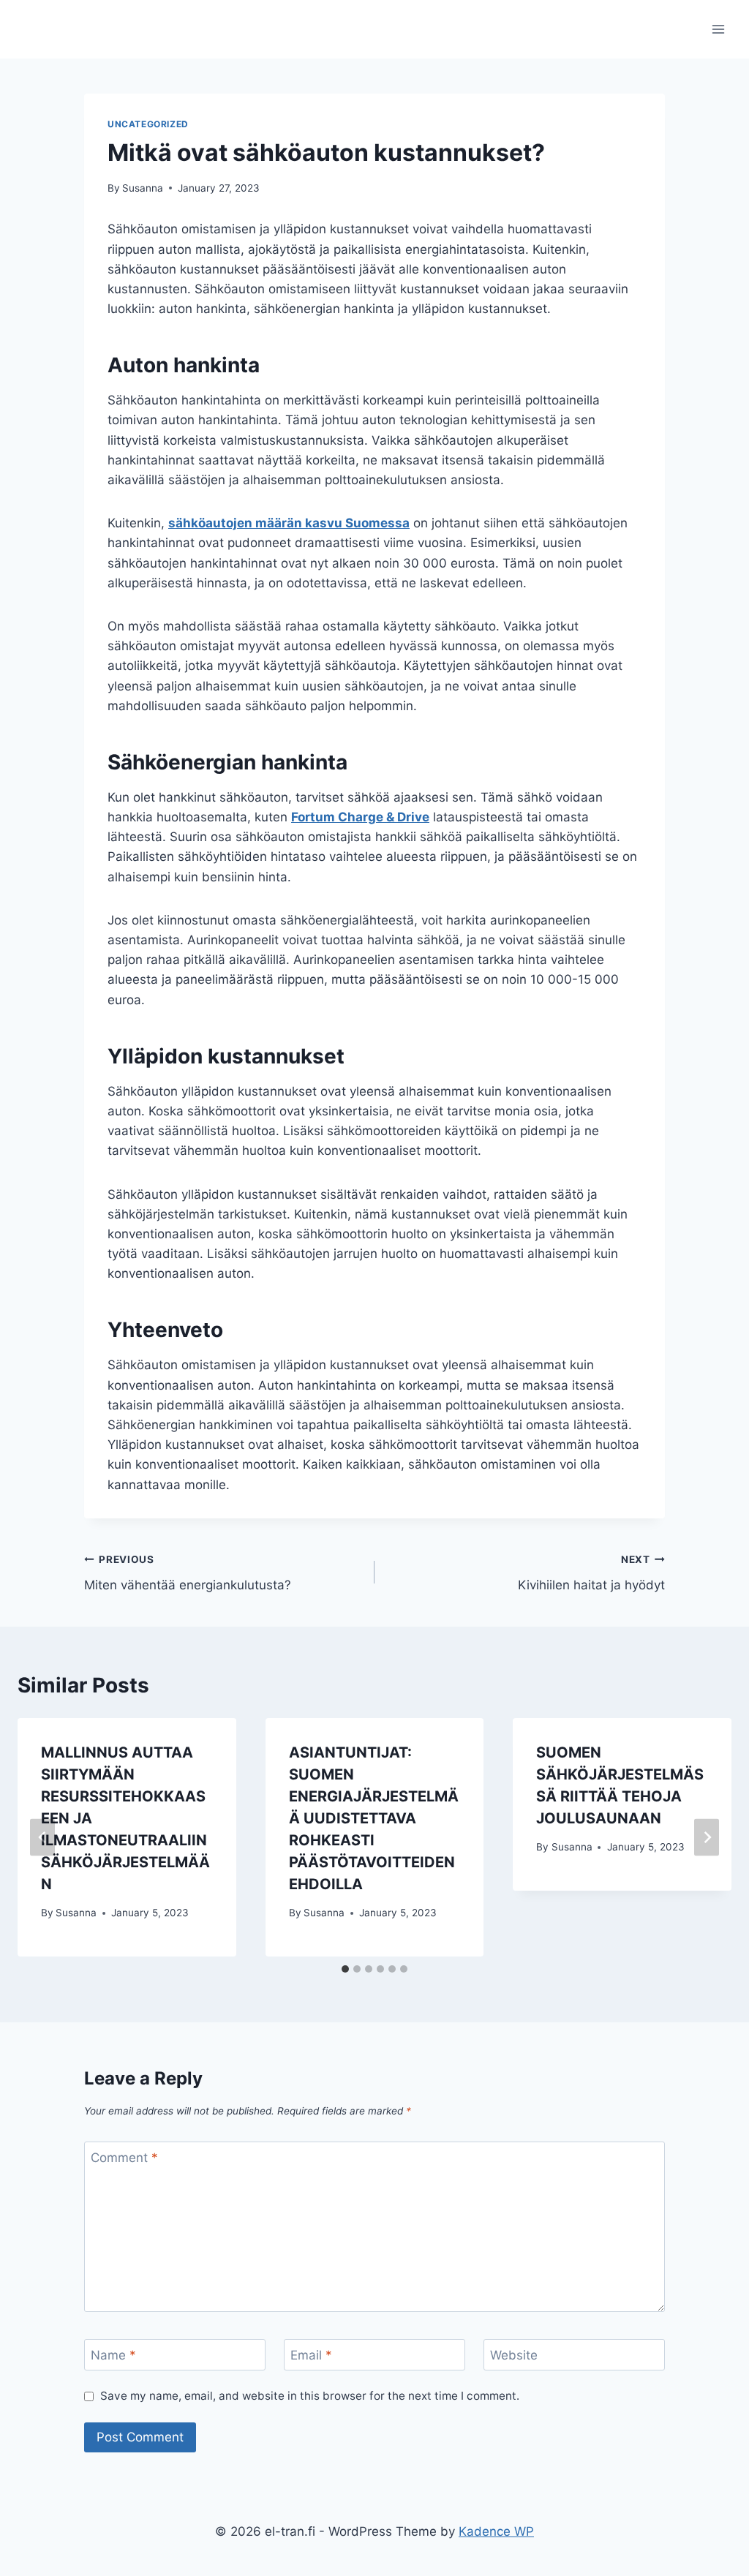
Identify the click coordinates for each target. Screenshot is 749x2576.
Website (514, 2355)
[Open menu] (718, 29)
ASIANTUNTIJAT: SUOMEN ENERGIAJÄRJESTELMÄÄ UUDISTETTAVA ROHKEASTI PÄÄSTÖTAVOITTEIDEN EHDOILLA (374, 1818)
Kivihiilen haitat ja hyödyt (591, 1573)
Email (311, 2355)
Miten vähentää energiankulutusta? (188, 1573)
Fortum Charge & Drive (360, 817)
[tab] (345, 1969)
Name (113, 2355)
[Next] (707, 1838)
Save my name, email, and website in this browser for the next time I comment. (310, 2396)
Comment (124, 2158)
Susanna (143, 188)
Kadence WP (496, 2531)
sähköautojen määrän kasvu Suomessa (289, 523)
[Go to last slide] (42, 1838)
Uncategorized (148, 124)
